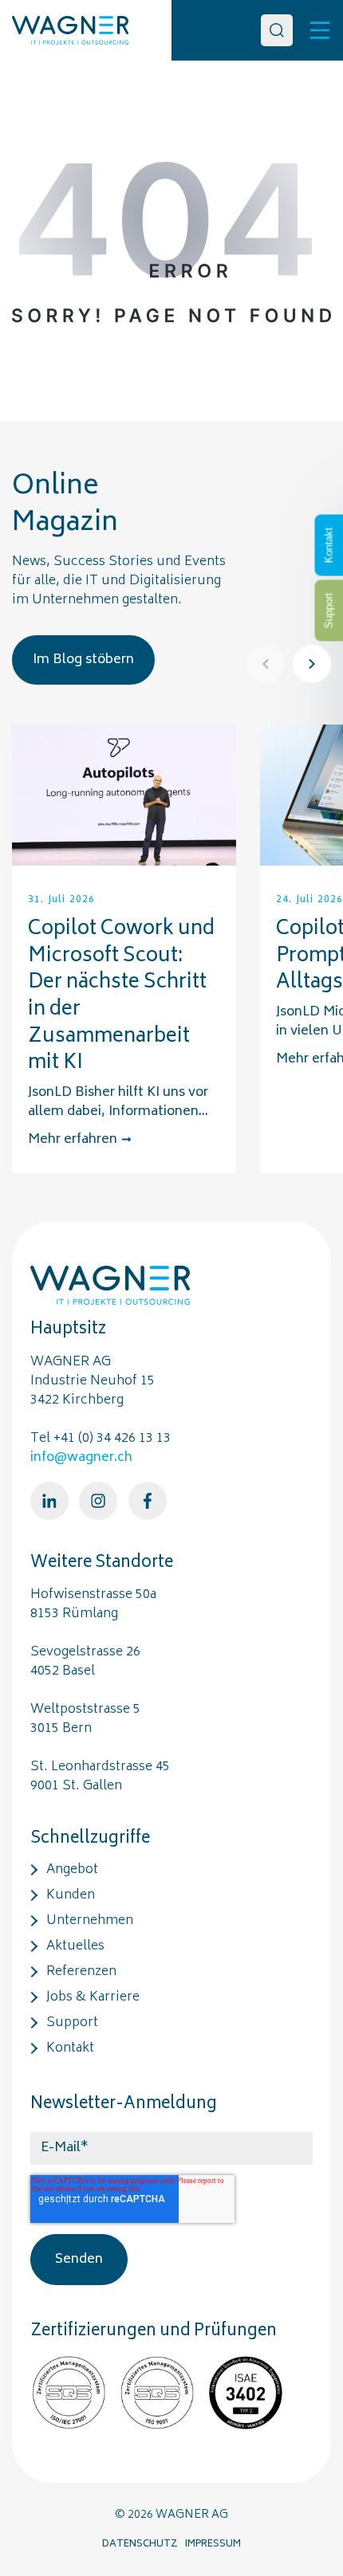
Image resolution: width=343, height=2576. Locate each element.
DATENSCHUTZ (140, 2545)
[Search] (277, 30)
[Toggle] (320, 30)
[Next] (312, 664)
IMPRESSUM (213, 2545)
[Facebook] (148, 1501)
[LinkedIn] (49, 1501)
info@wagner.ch (81, 1458)
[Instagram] (98, 1501)
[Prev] (266, 664)
